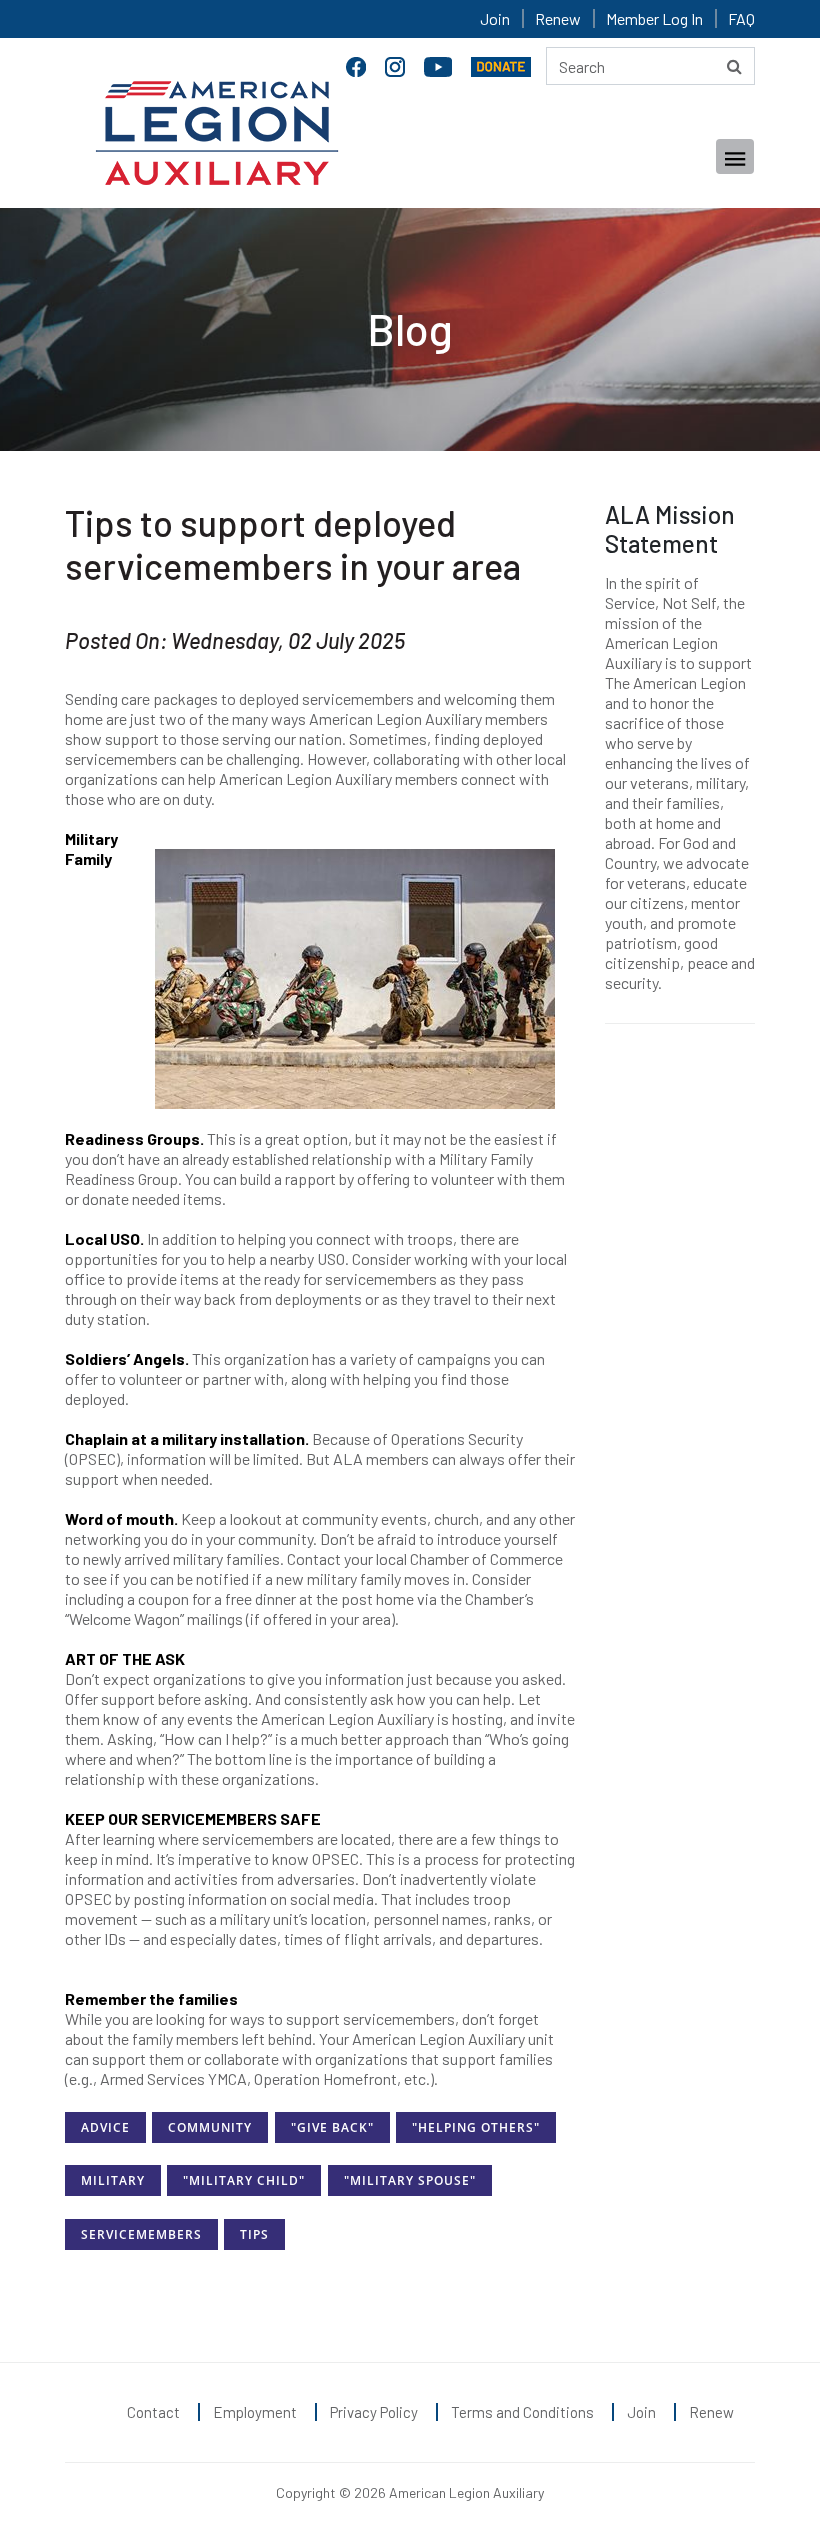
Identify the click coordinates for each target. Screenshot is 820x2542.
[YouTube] (440, 64)
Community (210, 2127)
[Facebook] (358, 64)
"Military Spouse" (410, 2180)
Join (495, 18)
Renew (558, 18)
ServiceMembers (141, 2234)
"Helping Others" (476, 2127)
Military (113, 2180)
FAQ (741, 18)
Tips (254, 2234)
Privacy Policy (374, 2412)
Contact (153, 2412)
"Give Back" (332, 2127)
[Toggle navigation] (735, 156)
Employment (255, 2412)
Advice (105, 2127)
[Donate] (501, 64)
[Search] (734, 66)
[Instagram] (397, 64)
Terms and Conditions (522, 2412)
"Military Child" (244, 2180)
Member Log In (654, 18)
